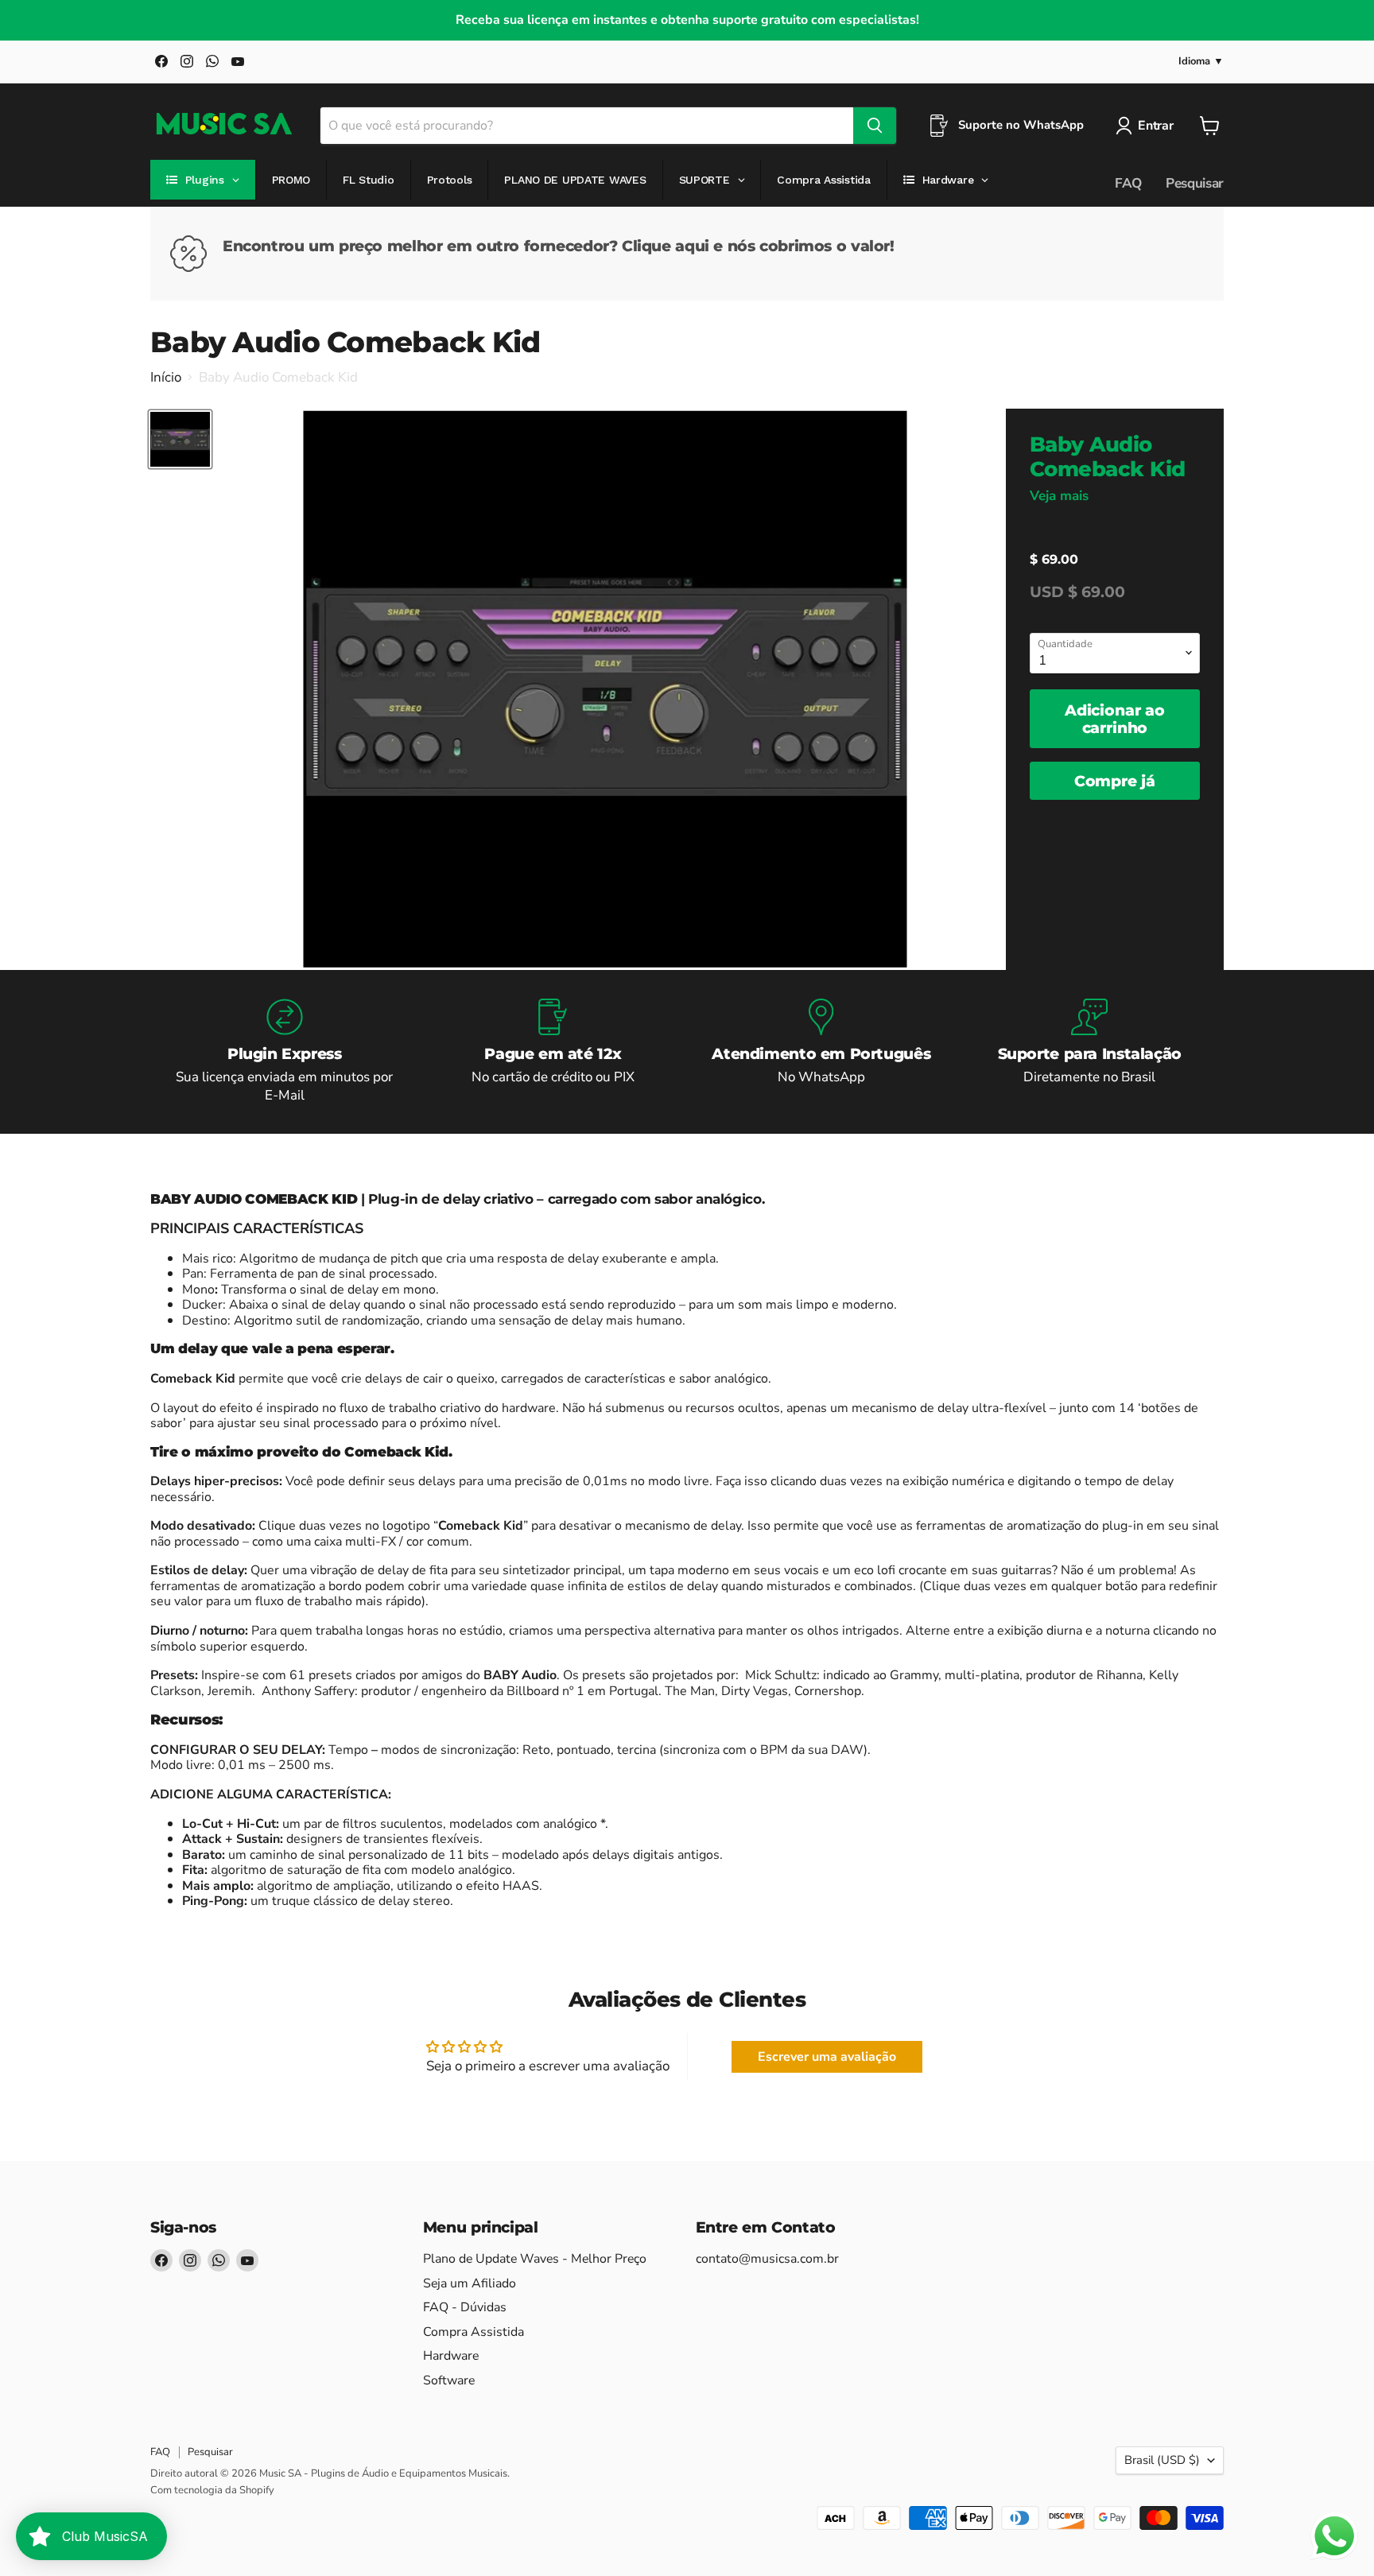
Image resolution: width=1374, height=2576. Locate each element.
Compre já (1115, 781)
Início (166, 378)
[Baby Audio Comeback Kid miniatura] (180, 439)
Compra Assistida (474, 2332)
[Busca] (875, 126)
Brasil (1162, 2460)
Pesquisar (1195, 183)
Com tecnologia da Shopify (212, 2490)
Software (449, 2380)
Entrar (1155, 126)
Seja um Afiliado (470, 2283)
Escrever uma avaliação (827, 2057)
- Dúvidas (465, 2307)
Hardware (451, 2356)
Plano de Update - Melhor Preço (535, 2259)
